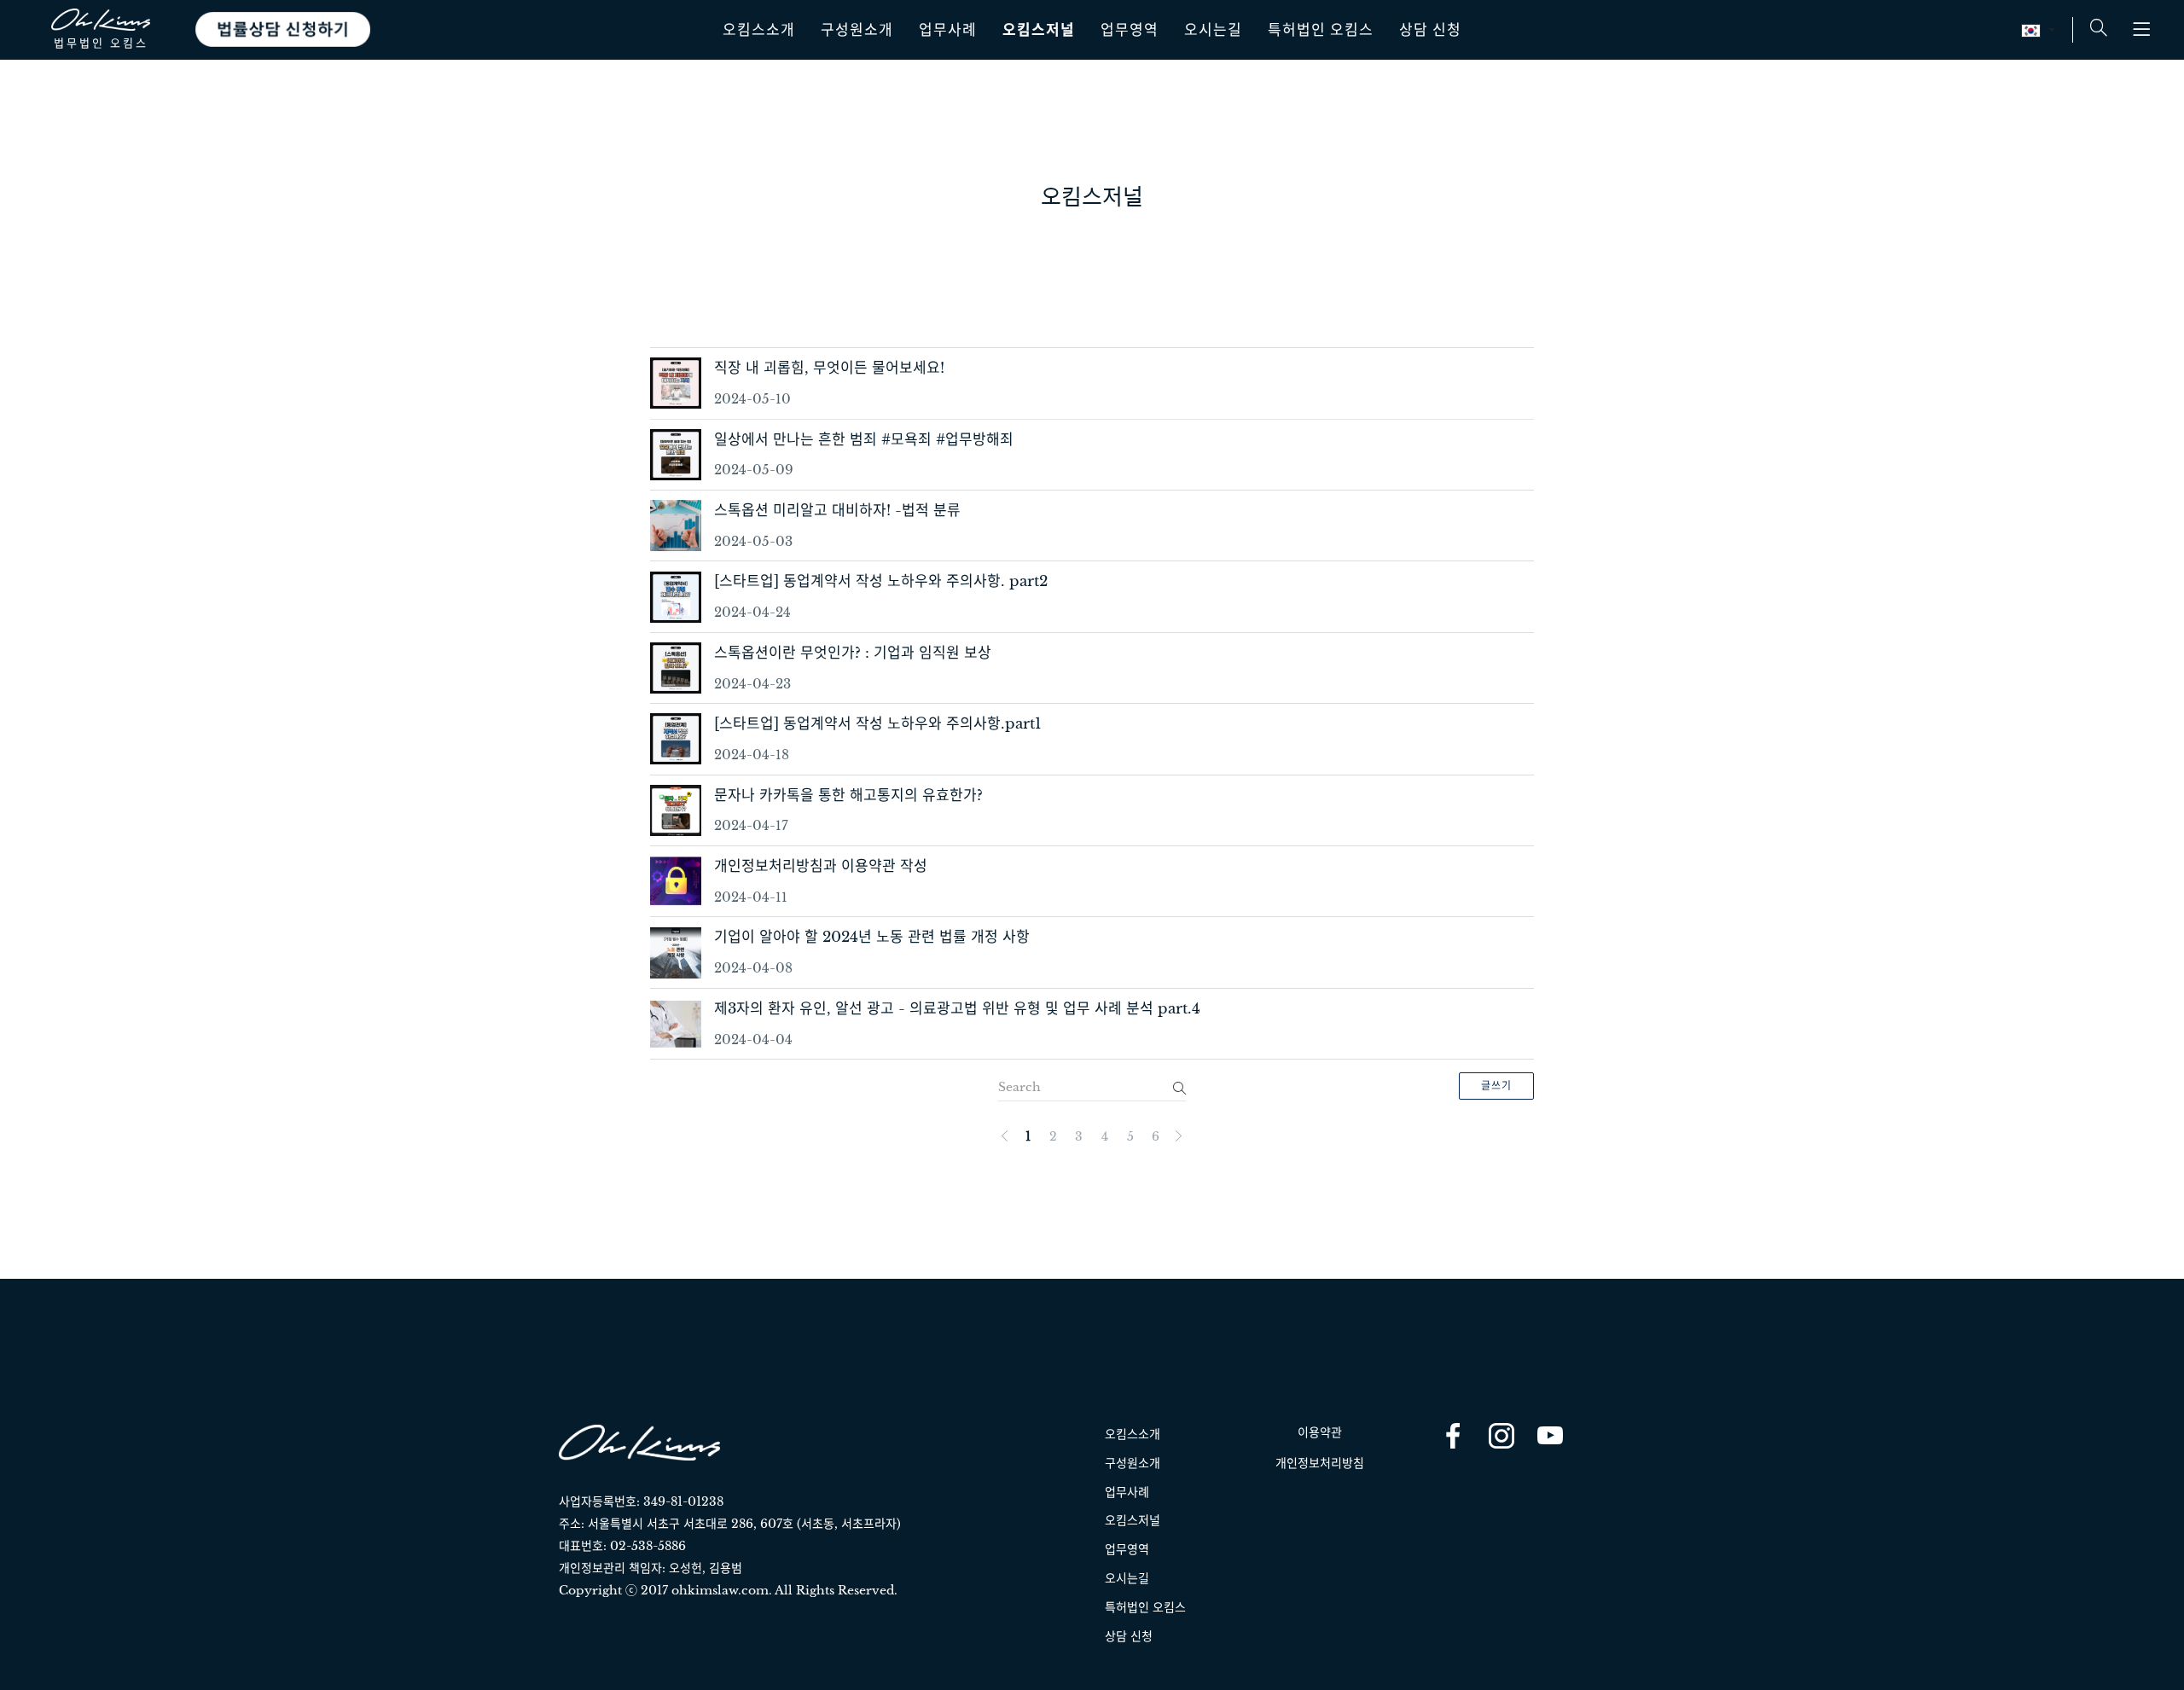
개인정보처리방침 (1320, 1463)
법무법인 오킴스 (101, 42)
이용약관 (1320, 1432)
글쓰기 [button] (1496, 1086)
